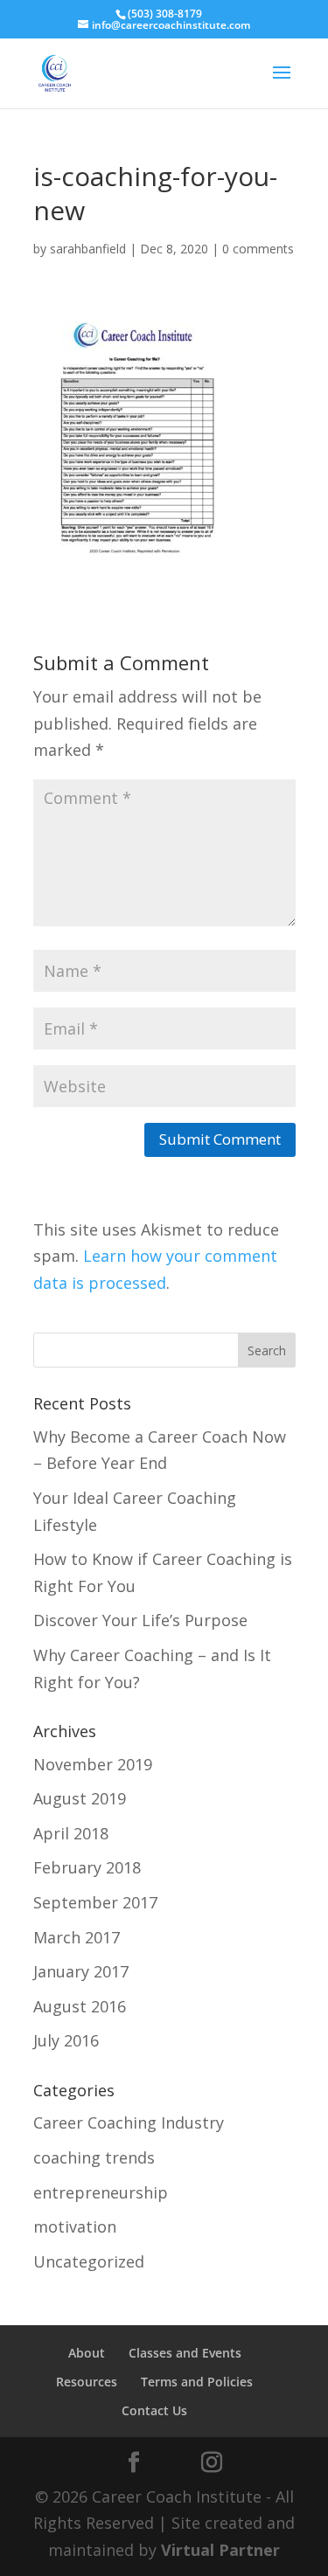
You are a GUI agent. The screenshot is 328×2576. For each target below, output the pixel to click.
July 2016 (66, 2040)
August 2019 (80, 1798)
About (87, 2353)
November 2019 (93, 1764)
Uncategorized (89, 2261)
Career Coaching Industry (129, 2122)
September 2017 (95, 1902)
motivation (75, 2226)
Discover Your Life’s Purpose (140, 1620)
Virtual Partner (220, 2550)
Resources (87, 2382)
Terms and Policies (197, 2382)
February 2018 (87, 1867)
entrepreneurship (101, 2192)
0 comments (258, 249)
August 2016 (80, 2006)
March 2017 (77, 1937)
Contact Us (154, 2410)
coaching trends (94, 2157)
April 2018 (71, 1833)
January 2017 (81, 1971)
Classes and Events (185, 2353)
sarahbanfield (88, 249)
